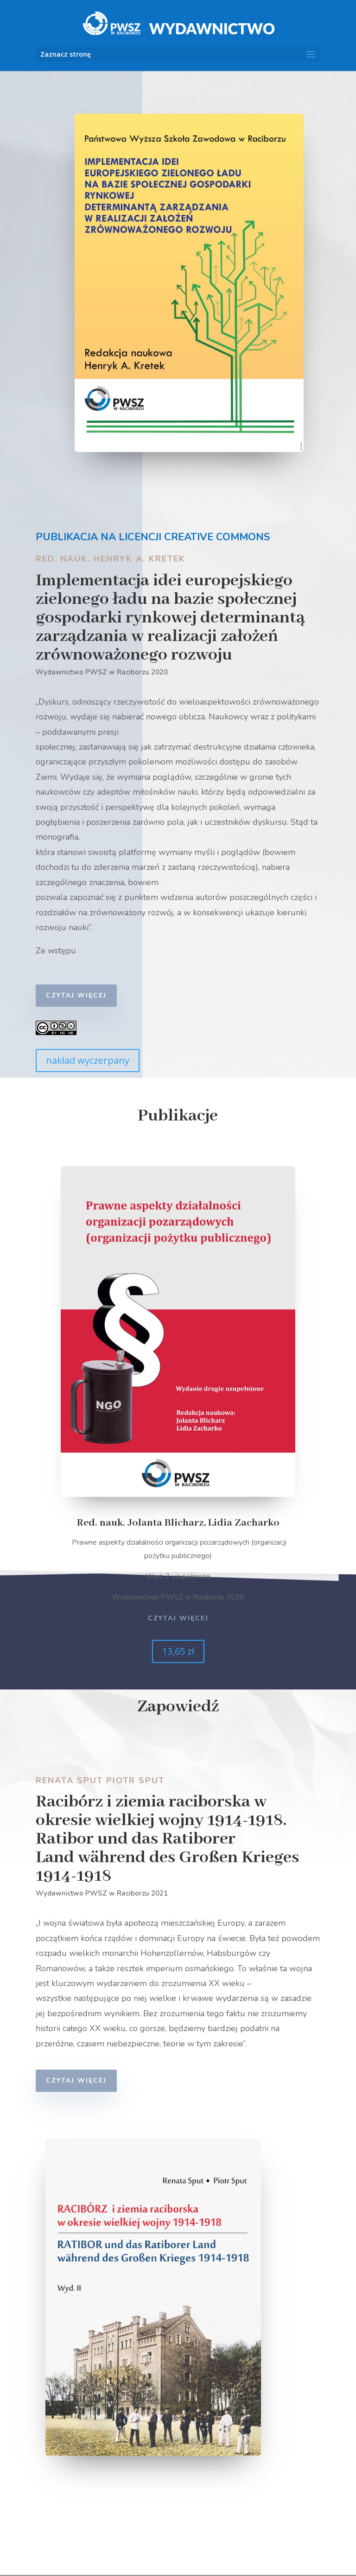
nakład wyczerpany (88, 1060)
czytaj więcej (76, 995)
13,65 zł (178, 1651)
